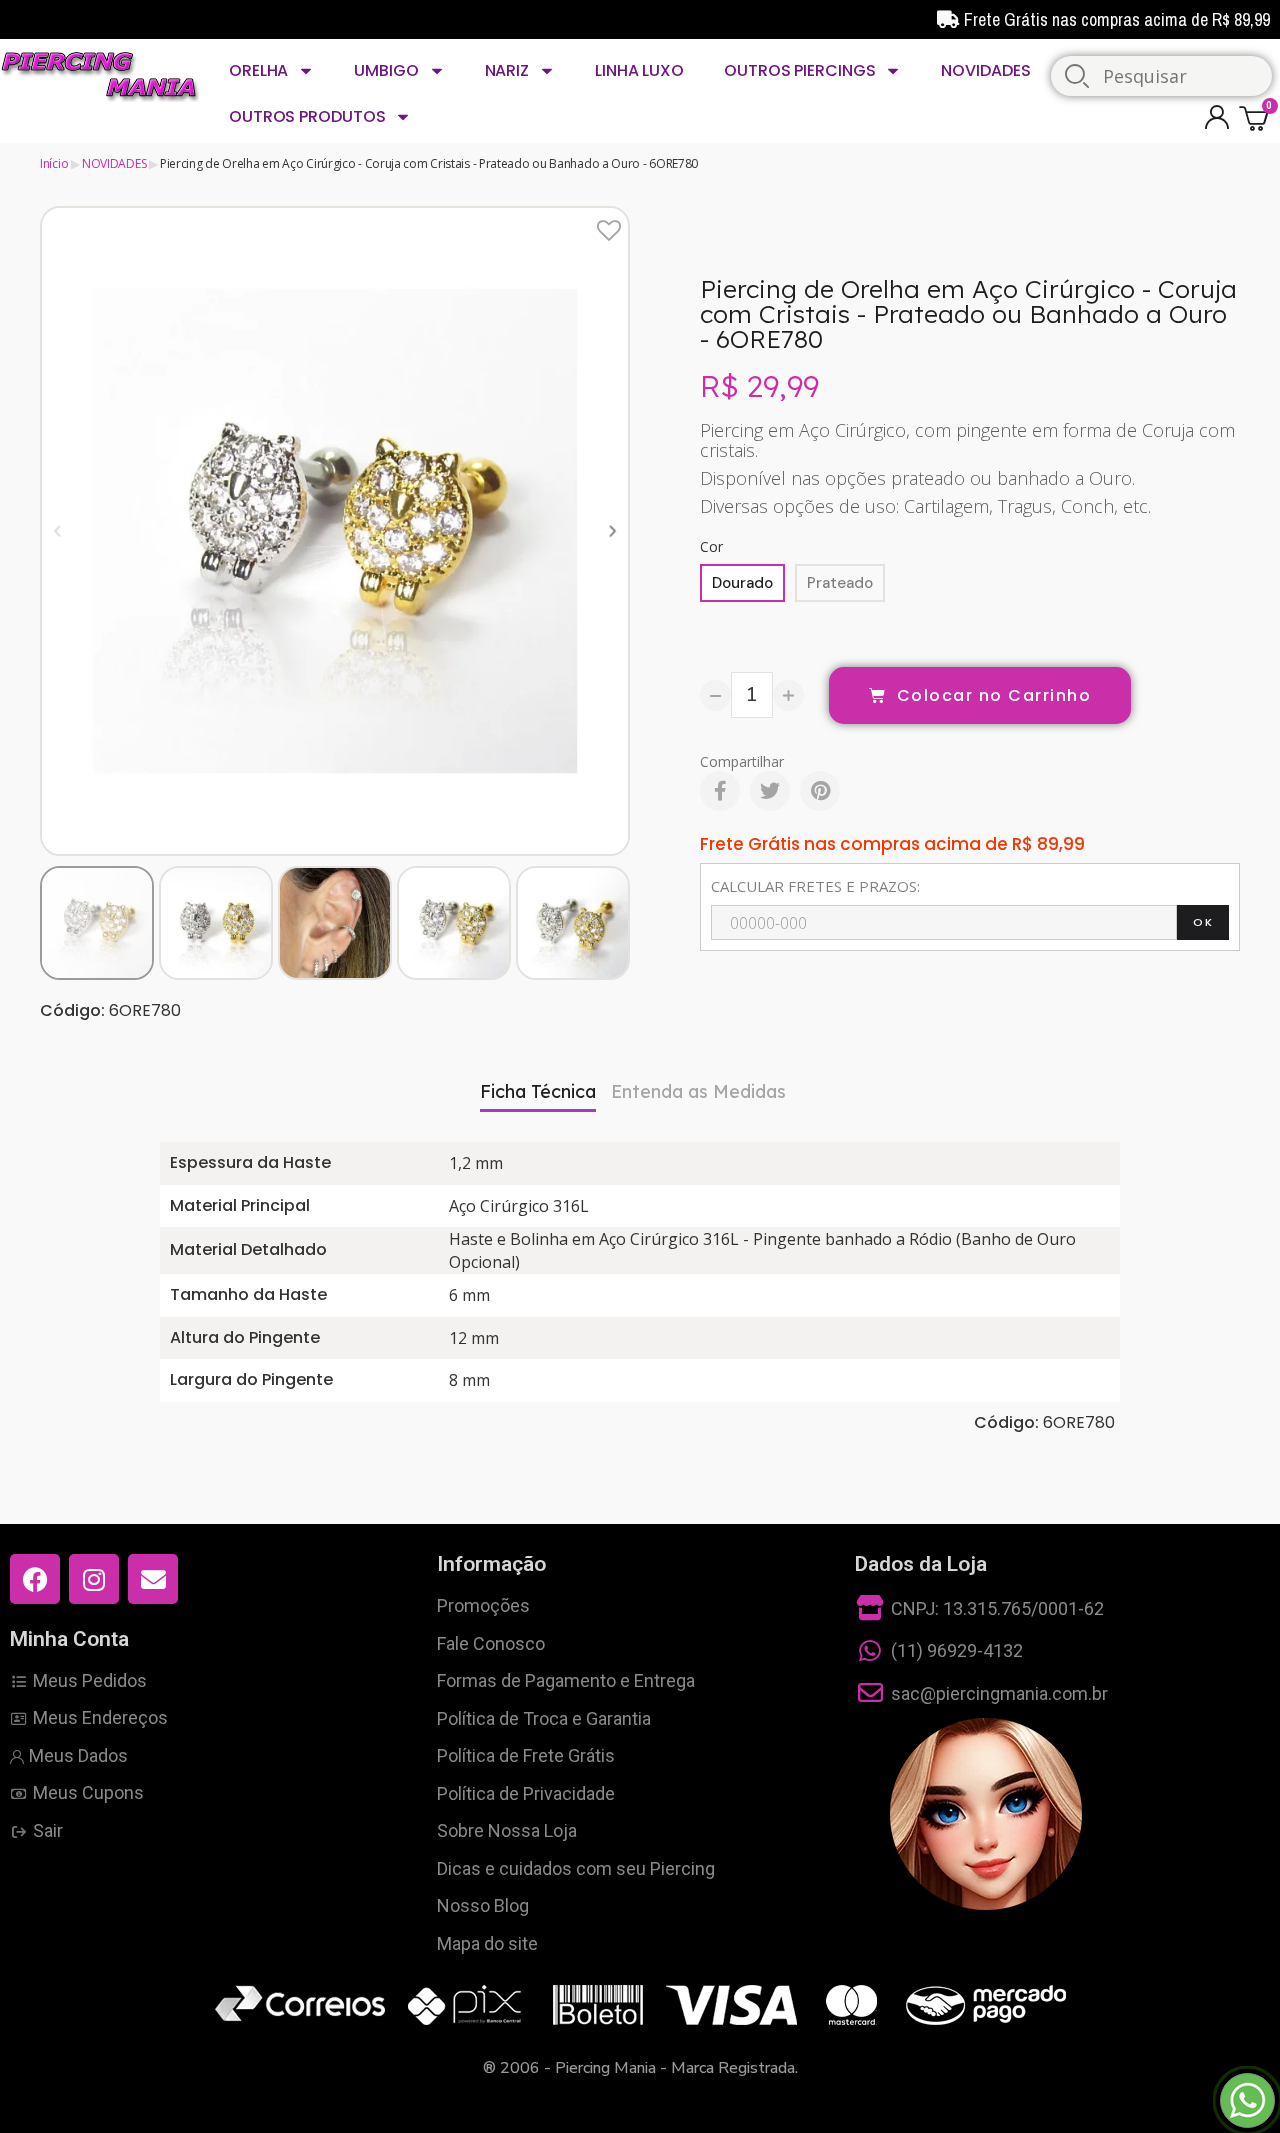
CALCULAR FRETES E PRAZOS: (815, 886)
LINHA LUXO (639, 70)
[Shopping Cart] (1257, 117)
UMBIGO (386, 70)
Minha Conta (69, 1639)
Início (54, 163)
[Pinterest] (820, 791)
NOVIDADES (985, 70)
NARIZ (507, 70)
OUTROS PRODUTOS (307, 116)
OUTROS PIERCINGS (799, 70)
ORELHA (258, 70)
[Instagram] (94, 1579)
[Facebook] (720, 791)
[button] (57, 530)
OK (1203, 922)
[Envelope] (153, 1579)
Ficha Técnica (538, 1091)
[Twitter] (770, 791)
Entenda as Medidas (698, 1091)
